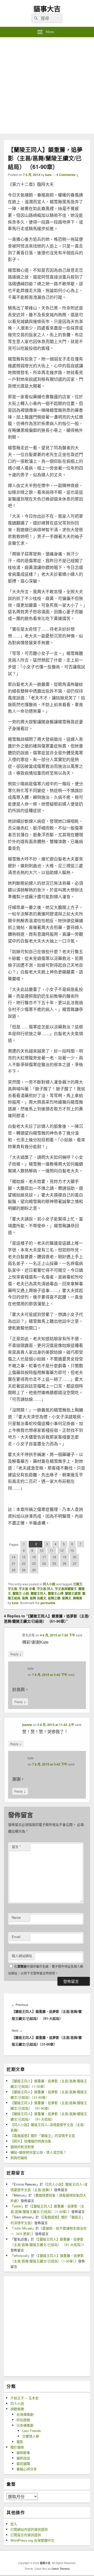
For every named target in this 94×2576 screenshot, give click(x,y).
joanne (27, 1725)
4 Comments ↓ (67, 175)
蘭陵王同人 (38, 1593)
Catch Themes (61, 2569)
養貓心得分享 (27, 2469)
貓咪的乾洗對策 (22, 2147)
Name (16, 1917)
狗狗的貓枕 (19, 2158)
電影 (20, 2442)
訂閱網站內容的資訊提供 (29, 2529)
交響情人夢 (31, 2436)
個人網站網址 (22, 1956)
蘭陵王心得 (56, 1593)
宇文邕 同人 (45, 1589)
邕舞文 (67, 1598)
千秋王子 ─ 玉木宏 (25, 2398)
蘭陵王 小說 (21, 1593)
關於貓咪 (17, 2447)
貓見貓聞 (23, 2463)
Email (16, 1937)
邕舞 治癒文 (38, 1598)
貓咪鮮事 (23, 2452)
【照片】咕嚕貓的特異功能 (31, 2141)
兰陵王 (78, 1584)
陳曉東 (78, 1598)
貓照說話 (23, 2458)
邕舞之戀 (54, 1598)
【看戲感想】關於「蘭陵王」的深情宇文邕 (43, 2135)
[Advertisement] (47, 87)
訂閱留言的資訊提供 (26, 2535)
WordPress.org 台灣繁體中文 (32, 2540)
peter (18, 2206)
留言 (16, 1847)
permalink (48, 1603)
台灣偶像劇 (25, 2414)
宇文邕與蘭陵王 (66, 1589)
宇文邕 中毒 (27, 1589)
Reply (16, 1654)
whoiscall (21, 2255)
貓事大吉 (47, 9)
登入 (14, 2524)
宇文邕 (13, 1589)
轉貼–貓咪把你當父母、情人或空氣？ (39, 2152)
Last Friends (32, 2431)
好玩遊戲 (23, 2420)
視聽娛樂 (17, 2409)
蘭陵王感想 (73, 1593)
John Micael (23, 2228)
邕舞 (25, 1598)
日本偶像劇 (25, 2425)
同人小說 (49, 1584)
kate (48, 175)
